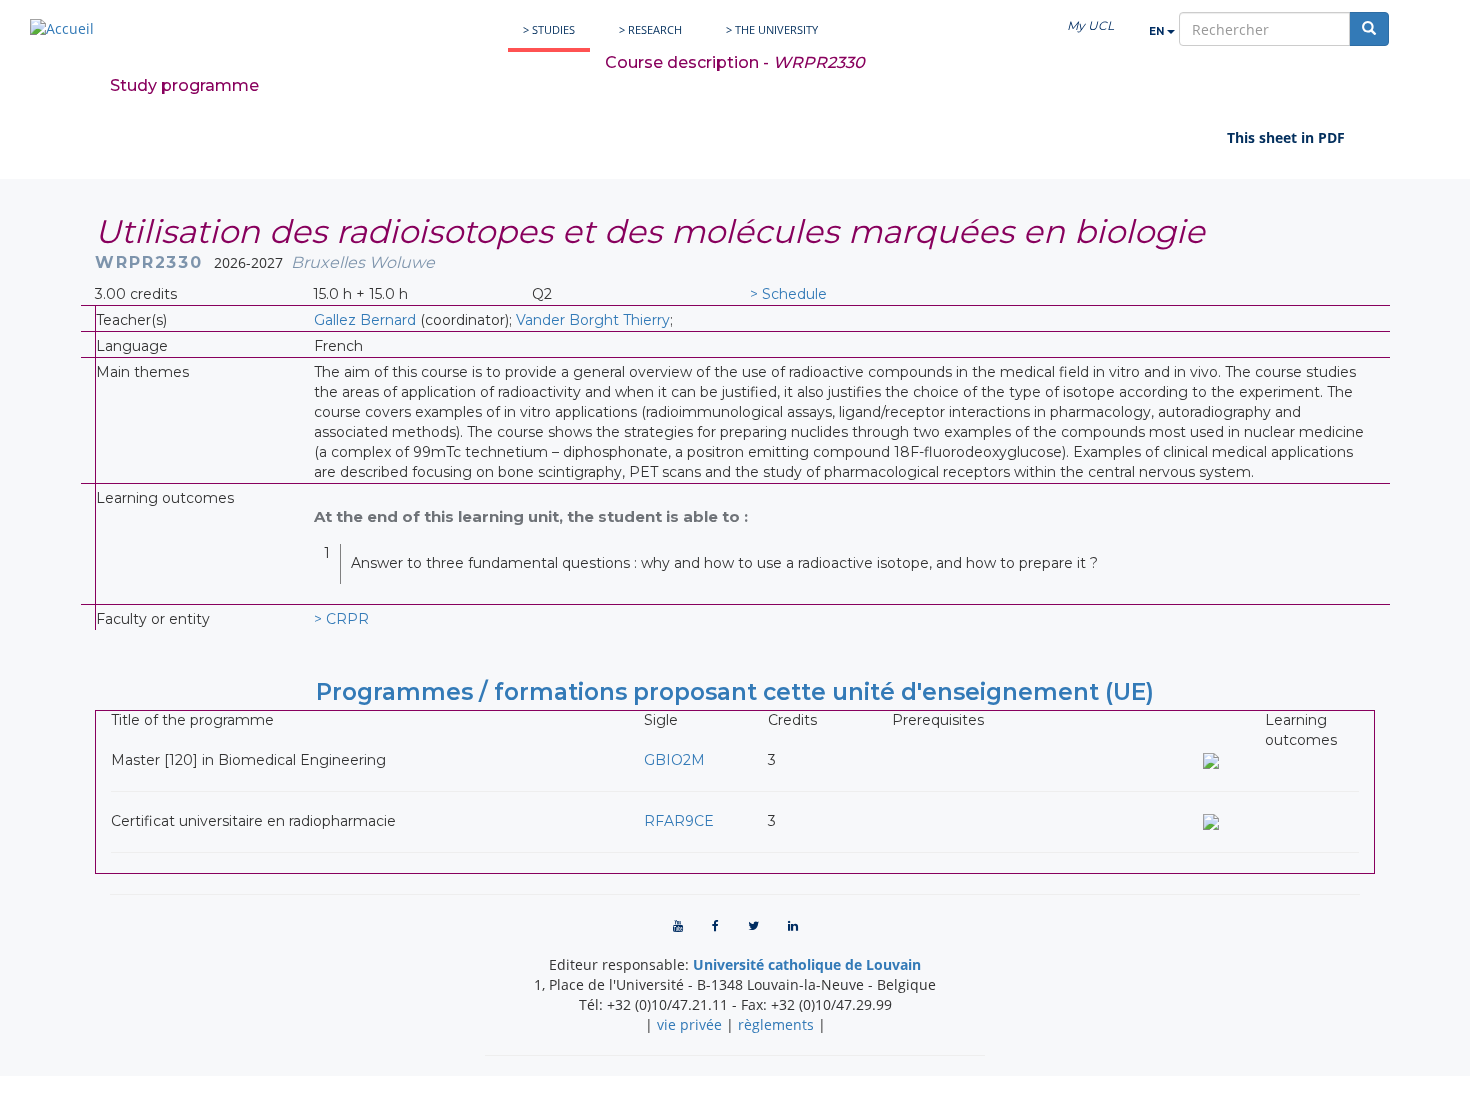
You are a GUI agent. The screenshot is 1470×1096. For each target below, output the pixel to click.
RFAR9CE (679, 821)
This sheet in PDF (1286, 137)
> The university (772, 29)
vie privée (689, 1024)
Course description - (735, 62)
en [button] (1158, 31)
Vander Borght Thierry (593, 320)
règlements (776, 1024)
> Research (650, 29)
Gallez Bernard (365, 320)
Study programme (184, 85)
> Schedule (788, 294)
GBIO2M (674, 760)
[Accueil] (62, 28)
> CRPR (341, 619)
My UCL (1090, 25)
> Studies (549, 29)
